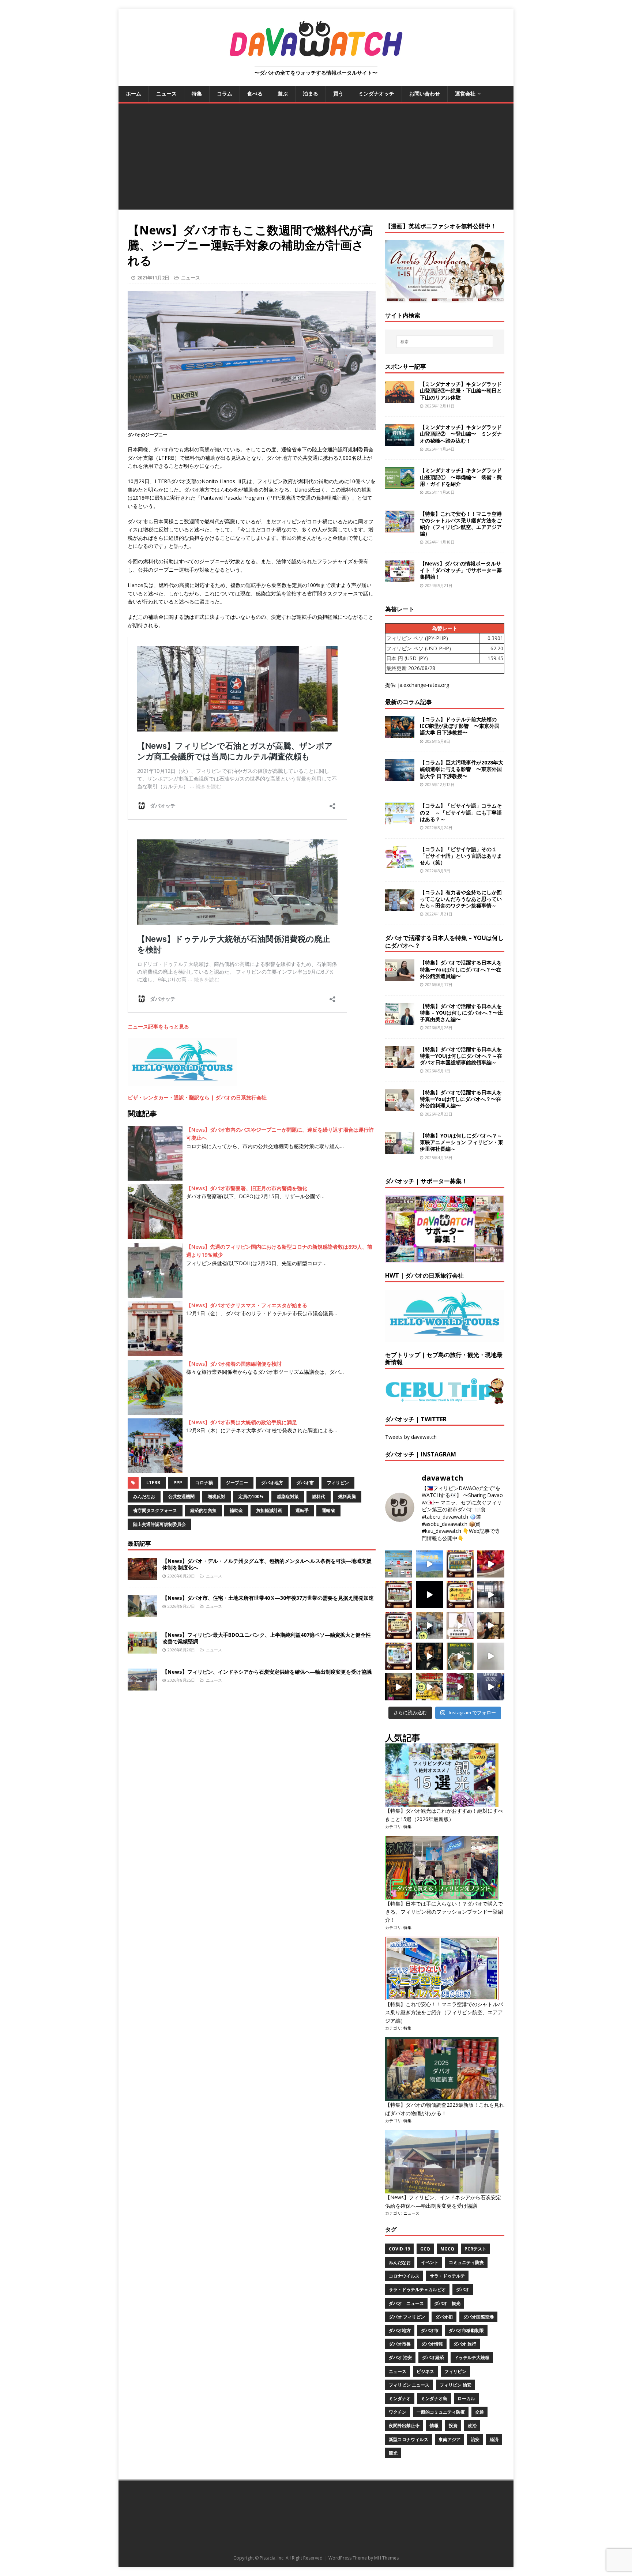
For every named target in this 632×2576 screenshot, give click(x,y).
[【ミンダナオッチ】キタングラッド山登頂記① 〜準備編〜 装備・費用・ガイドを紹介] (400, 485)
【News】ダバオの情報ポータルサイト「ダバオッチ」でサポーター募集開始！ (461, 570)
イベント (430, 2262)
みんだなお (144, 1496)
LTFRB (153, 1483)
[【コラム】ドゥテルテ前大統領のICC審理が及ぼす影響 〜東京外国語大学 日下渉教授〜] (400, 734)
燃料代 (319, 1496)
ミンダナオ (400, 2398)
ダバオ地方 (272, 1483)
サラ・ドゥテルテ (447, 2276)
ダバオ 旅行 (465, 2344)
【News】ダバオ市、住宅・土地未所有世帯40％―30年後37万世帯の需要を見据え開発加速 (268, 1598)
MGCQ (447, 2249)
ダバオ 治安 (400, 2357)
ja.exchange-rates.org (424, 685)
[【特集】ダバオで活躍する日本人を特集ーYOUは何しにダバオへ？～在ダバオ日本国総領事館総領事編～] (400, 1063)
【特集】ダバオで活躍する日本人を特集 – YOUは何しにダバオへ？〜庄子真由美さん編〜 (461, 1013)
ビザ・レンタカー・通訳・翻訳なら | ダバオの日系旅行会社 (197, 1097)
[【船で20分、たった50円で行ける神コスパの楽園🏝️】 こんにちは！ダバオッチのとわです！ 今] (429, 1564)
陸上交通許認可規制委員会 (159, 1524)
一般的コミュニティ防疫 (441, 2412)
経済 (494, 2439)
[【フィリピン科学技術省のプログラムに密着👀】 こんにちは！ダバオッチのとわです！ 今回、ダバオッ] (491, 1564)
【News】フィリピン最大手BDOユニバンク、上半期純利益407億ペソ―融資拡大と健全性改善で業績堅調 (267, 1638)
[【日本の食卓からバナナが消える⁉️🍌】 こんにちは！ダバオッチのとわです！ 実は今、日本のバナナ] (429, 1687)
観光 (393, 2453)
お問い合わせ (425, 93)
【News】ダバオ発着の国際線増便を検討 (234, 1364)
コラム (225, 93)
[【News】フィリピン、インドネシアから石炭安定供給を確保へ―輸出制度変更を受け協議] (142, 1686)
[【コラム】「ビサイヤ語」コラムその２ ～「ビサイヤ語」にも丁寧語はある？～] (400, 820)
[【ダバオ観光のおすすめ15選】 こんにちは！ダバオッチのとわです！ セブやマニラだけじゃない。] (399, 1656)
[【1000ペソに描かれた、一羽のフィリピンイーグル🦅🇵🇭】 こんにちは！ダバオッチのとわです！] (460, 1656)
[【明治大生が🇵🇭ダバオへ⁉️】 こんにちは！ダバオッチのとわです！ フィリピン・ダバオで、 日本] (491, 1687)
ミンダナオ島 (434, 2398)
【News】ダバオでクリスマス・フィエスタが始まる (247, 1305)
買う (338, 93)
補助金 (236, 1510)
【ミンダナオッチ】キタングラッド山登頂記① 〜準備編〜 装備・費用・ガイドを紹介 (461, 477)
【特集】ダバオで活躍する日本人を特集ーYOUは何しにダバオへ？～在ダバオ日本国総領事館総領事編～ (461, 1056)
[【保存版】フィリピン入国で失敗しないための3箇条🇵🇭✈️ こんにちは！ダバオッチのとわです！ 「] (491, 1625)
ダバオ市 (305, 1483)
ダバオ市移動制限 (466, 2330)
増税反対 (217, 1496)
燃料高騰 (347, 1496)
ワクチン (398, 2412)
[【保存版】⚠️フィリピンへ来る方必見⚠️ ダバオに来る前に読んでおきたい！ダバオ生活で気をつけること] (460, 1595)
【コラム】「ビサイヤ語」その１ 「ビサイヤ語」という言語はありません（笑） (461, 856)
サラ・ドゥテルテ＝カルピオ (417, 2289)
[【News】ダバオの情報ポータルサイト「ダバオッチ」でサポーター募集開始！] (400, 578)
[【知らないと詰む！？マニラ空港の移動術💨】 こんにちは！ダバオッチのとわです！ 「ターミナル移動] (429, 1625)
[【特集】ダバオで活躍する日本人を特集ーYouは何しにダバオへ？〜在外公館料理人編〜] (400, 1107)
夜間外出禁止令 (404, 2425)
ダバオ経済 (433, 2357)
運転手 (302, 1510)
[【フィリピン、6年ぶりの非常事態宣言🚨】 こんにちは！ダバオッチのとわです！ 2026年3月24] (399, 1687)
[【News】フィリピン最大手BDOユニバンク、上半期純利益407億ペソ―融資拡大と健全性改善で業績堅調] (142, 1649)
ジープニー (237, 1483)
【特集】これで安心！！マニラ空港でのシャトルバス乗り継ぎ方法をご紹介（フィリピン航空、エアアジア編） (461, 524)
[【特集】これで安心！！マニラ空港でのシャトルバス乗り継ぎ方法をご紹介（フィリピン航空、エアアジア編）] (400, 528)
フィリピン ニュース (409, 2385)
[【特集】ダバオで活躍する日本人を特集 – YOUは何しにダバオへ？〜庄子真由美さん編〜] (400, 1020)
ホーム (133, 93)
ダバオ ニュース (406, 2303)
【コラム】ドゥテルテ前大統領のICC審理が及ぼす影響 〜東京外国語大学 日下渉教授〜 (460, 726)
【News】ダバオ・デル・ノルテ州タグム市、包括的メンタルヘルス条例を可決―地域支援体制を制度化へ (267, 1564)
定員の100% (251, 1496)
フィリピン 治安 (456, 2385)
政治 (472, 2425)
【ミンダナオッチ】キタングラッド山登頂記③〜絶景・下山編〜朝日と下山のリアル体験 (461, 390)
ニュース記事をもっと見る (158, 1026)
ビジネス (425, 2371)
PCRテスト (475, 2249)
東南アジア (449, 2439)
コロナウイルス (404, 2276)
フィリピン (338, 1483)
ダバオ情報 (432, 2344)
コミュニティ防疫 (466, 2262)
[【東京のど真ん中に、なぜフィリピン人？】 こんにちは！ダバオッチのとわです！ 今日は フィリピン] (429, 1656)
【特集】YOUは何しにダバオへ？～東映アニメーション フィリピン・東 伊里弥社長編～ (462, 1142)
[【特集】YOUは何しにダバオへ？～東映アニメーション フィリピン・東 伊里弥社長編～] (400, 1150)
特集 (197, 93)
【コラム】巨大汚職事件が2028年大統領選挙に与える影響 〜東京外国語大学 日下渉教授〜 (462, 769)
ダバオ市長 (400, 2344)
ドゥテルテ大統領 (472, 2357)
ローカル (466, 2398)
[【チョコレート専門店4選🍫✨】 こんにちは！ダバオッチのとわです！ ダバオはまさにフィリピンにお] (399, 1595)
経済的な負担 (203, 1510)
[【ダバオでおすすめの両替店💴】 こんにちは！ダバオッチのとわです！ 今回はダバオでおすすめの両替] (460, 1564)
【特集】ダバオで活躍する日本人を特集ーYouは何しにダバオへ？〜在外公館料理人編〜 (461, 1099)
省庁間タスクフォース (155, 1510)
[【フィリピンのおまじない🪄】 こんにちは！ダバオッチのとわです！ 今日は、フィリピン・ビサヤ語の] (429, 1595)
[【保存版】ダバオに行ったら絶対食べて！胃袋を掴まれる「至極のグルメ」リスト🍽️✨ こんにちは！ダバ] (399, 1625)
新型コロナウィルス (409, 2439)
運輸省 (328, 1510)
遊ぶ (283, 93)
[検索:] (445, 342)
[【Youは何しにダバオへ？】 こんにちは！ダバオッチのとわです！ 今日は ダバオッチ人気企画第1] (460, 1625)
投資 (453, 2425)
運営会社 (465, 93)
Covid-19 (399, 2249)
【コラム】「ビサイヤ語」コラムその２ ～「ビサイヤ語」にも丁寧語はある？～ (461, 812)
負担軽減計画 (269, 1510)
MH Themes (386, 2558)
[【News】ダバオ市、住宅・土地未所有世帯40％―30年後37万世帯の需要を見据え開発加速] (142, 1612)
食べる (255, 93)
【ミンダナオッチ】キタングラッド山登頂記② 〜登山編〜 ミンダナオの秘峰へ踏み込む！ (461, 434)
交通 (479, 2412)
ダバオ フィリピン (407, 2317)
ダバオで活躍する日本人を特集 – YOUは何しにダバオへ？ (444, 942)
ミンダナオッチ (376, 93)
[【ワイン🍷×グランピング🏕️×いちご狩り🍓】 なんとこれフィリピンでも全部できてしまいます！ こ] (460, 1687)
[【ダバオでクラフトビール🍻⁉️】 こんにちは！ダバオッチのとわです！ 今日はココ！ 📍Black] (491, 1595)
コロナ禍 (204, 1483)
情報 (434, 2425)
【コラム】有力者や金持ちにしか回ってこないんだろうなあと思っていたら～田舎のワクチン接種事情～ (461, 899)
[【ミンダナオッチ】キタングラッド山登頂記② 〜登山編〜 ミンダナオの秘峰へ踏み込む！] (400, 442)
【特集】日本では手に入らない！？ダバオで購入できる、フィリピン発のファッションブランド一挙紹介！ (444, 1912)
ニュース (166, 93)
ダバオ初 (444, 2317)
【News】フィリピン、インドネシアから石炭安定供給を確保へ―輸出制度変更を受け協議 (267, 1672)
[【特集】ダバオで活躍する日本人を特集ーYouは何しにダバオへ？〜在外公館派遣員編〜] (400, 977)
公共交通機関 (181, 1496)
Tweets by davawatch (411, 1437)
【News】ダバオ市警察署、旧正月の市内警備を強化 (247, 1188)
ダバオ (463, 2289)
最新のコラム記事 (409, 702)
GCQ (425, 2249)
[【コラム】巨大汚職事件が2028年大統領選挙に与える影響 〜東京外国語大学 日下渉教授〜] (400, 777)
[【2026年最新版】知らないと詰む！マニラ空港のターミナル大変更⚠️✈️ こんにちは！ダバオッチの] (399, 1564)
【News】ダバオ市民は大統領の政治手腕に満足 (242, 1422)
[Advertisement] (316, 158)
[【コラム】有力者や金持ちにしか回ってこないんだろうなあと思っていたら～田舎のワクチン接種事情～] (400, 907)
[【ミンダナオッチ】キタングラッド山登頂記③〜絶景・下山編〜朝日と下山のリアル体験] (400, 398)
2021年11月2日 (153, 278)
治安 (475, 2439)
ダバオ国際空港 (478, 2317)
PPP (178, 1483)
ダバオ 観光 (447, 2303)
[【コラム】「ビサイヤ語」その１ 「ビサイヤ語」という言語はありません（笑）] (400, 863)
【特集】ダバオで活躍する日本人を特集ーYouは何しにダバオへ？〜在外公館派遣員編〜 (461, 969)
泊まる (311, 93)
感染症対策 (288, 1496)
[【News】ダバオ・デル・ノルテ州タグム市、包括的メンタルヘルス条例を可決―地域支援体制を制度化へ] (142, 1575)
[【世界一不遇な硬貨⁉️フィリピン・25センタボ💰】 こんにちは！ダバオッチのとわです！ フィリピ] (491, 1656)
